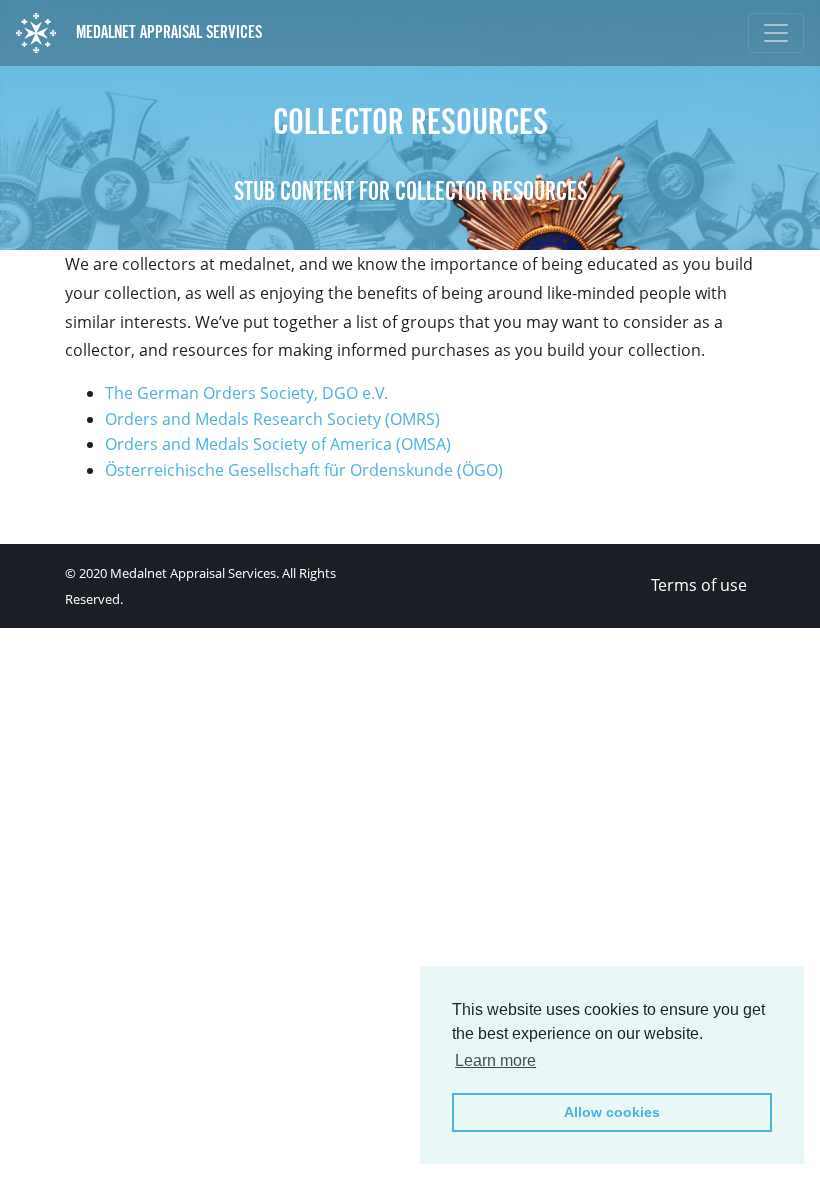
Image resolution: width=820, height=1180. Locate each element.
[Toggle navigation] (776, 33)
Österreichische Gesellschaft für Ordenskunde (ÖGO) (304, 470)
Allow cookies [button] (612, 1112)
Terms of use (699, 585)
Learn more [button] (495, 1060)
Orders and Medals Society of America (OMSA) (278, 444)
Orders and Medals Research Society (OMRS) (272, 419)
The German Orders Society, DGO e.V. (246, 393)
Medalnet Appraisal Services (167, 32)
